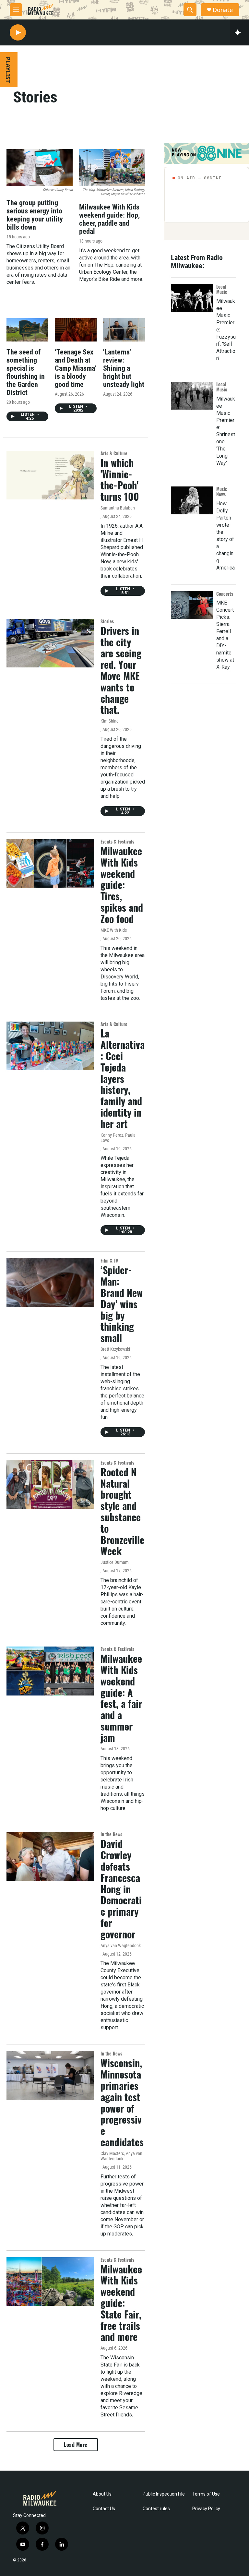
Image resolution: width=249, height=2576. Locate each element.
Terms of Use (206, 2494)
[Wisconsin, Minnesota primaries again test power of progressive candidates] (50, 2075)
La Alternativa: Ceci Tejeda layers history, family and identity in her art (123, 1078)
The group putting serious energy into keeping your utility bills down (35, 215)
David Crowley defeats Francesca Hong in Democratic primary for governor (121, 1889)
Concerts (225, 594)
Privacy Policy (206, 2509)
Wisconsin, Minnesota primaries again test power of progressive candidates (122, 2102)
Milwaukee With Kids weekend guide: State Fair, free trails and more (121, 2303)
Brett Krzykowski (115, 1349)
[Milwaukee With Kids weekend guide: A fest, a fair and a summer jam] (50, 1671)
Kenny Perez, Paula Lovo (118, 1138)
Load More (76, 2445)
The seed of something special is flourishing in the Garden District (26, 372)
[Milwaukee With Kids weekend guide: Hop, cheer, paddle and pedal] (112, 168)
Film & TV (109, 1260)
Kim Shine (110, 721)
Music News (222, 491)
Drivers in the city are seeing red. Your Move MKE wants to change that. (121, 670)
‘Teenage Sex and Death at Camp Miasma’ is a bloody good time (76, 368)
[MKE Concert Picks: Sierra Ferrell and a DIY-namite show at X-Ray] (192, 605)
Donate (223, 10)
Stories (107, 621)
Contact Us (104, 2509)
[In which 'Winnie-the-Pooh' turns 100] (50, 475)
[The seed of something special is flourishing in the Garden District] (27, 330)
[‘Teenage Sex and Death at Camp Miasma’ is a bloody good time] (76, 330)
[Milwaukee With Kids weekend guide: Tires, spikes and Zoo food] (50, 863)
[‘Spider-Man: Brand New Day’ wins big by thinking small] (50, 1282)
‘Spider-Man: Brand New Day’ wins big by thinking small (122, 1304)
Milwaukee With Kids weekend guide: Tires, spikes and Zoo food (122, 885)
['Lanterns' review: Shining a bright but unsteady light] (124, 330)
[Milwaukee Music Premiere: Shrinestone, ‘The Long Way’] (192, 396)
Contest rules (156, 2509)
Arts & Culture (114, 453)
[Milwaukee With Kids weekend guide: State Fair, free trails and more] (50, 2282)
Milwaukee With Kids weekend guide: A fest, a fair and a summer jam (121, 1698)
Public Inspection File (164, 2494)
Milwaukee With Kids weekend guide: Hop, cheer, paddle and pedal (109, 219)
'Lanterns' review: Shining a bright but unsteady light (124, 368)
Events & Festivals (117, 841)
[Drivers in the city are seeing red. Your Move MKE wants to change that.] (50, 643)
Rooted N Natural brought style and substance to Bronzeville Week (122, 1511)
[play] (18, 33)
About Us (102, 2494)
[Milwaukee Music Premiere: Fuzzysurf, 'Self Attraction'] (192, 298)
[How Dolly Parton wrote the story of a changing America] (192, 500)
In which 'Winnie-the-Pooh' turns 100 (120, 479)
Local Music (222, 289)
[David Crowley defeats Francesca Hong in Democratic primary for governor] (50, 1856)
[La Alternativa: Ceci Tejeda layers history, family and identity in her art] (50, 1046)
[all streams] (239, 32)
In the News (111, 1834)
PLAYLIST (8, 70)
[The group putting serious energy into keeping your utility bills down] (40, 168)
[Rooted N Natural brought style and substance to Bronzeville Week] (50, 1484)
